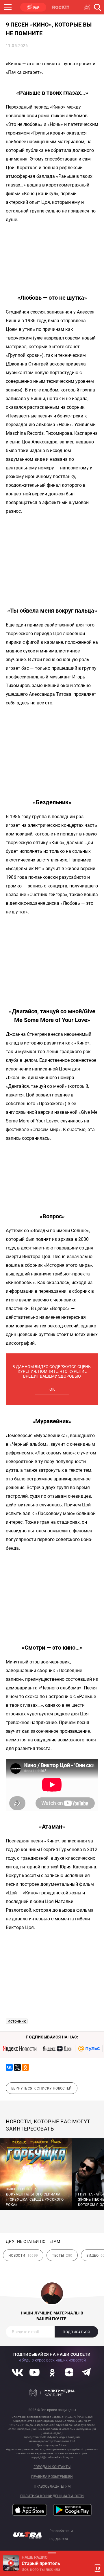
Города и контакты (52, 2467)
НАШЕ (33, 7)
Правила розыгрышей (52, 2477)
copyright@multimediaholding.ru (52, 2457)
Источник (17, 2021)
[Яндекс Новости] (20, 2049)
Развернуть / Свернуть (52, 2553)
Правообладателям (52, 2487)
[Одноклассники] (25, 2067)
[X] (17, 2067)
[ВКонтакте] (9, 2067)
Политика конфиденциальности (52, 2496)
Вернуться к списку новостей (42, 2088)
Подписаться (76, 2332)
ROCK (61, 7)
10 (98, 2568)
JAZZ (88, 7)
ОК (52, 1389)
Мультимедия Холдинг (52, 2393)
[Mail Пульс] (89, 2049)
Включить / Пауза (11, 2563)
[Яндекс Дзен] (57, 2049)
